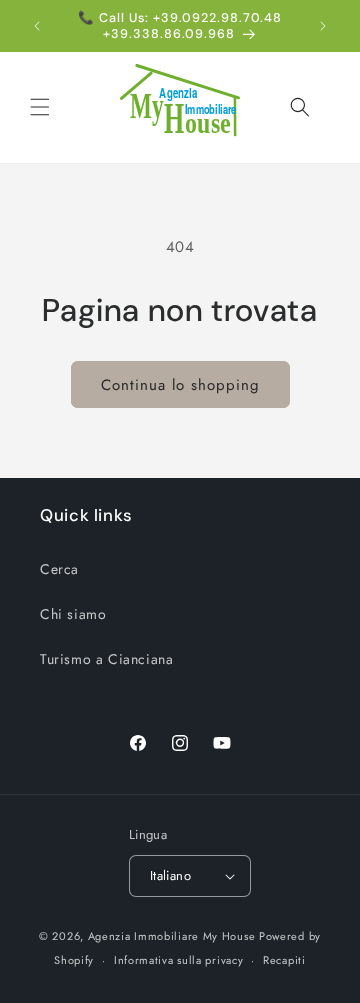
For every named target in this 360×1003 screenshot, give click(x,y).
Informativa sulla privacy (179, 960)
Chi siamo (73, 614)
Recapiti (284, 960)
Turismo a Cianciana (106, 659)
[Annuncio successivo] (323, 26)
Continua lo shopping (180, 385)
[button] (40, 107)
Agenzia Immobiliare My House (172, 936)
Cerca (59, 569)
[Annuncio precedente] (37, 26)
